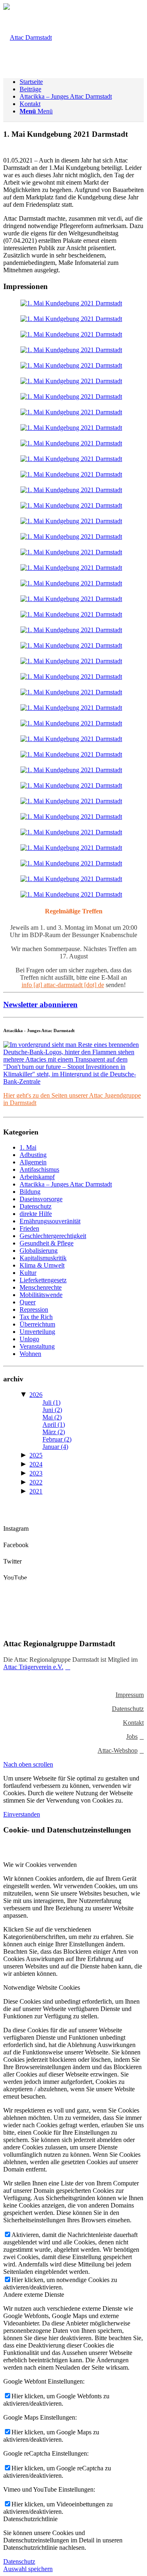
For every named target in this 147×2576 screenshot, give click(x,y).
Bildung (30, 1192)
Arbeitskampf (37, 1177)
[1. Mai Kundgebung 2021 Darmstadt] (71, 303)
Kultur (28, 1273)
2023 (36, 1473)
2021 (36, 1491)
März (54, 1432)
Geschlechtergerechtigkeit (53, 1236)
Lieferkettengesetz (43, 1280)
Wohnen (30, 1354)
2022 (36, 1482)
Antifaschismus (39, 1169)
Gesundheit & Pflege (47, 1243)
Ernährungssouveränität (50, 1221)
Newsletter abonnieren (40, 1004)
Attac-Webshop (118, 1750)
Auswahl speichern (28, 2569)
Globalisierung (39, 1251)
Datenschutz (36, 1206)
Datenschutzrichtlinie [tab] (30, 2519)
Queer (28, 1302)
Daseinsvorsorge (41, 1199)
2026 (36, 1395)
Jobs (132, 1737)
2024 (36, 1464)
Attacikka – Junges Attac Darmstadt (66, 1184)
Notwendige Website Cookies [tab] (42, 1987)
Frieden (29, 1228)
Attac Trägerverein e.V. (33, 1667)
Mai (52, 1417)
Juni (52, 1410)
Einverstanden (22, 1814)
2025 (36, 1455)
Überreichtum (37, 1324)
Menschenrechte (41, 1287)
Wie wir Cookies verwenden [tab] (40, 1865)
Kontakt (133, 1723)
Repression (34, 1309)
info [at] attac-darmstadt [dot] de (63, 985)
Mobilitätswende (41, 1295)
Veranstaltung (37, 1346)
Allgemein (33, 1162)
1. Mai (28, 1147)
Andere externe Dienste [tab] (34, 2295)
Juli (51, 1402)
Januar (55, 1447)
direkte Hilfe (36, 1214)
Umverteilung (37, 1332)
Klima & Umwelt (42, 1265)
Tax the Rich (36, 1317)
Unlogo (29, 1339)
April (54, 1425)
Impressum (130, 1695)
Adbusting (33, 1155)
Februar (57, 1439)
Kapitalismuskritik (43, 1258)
